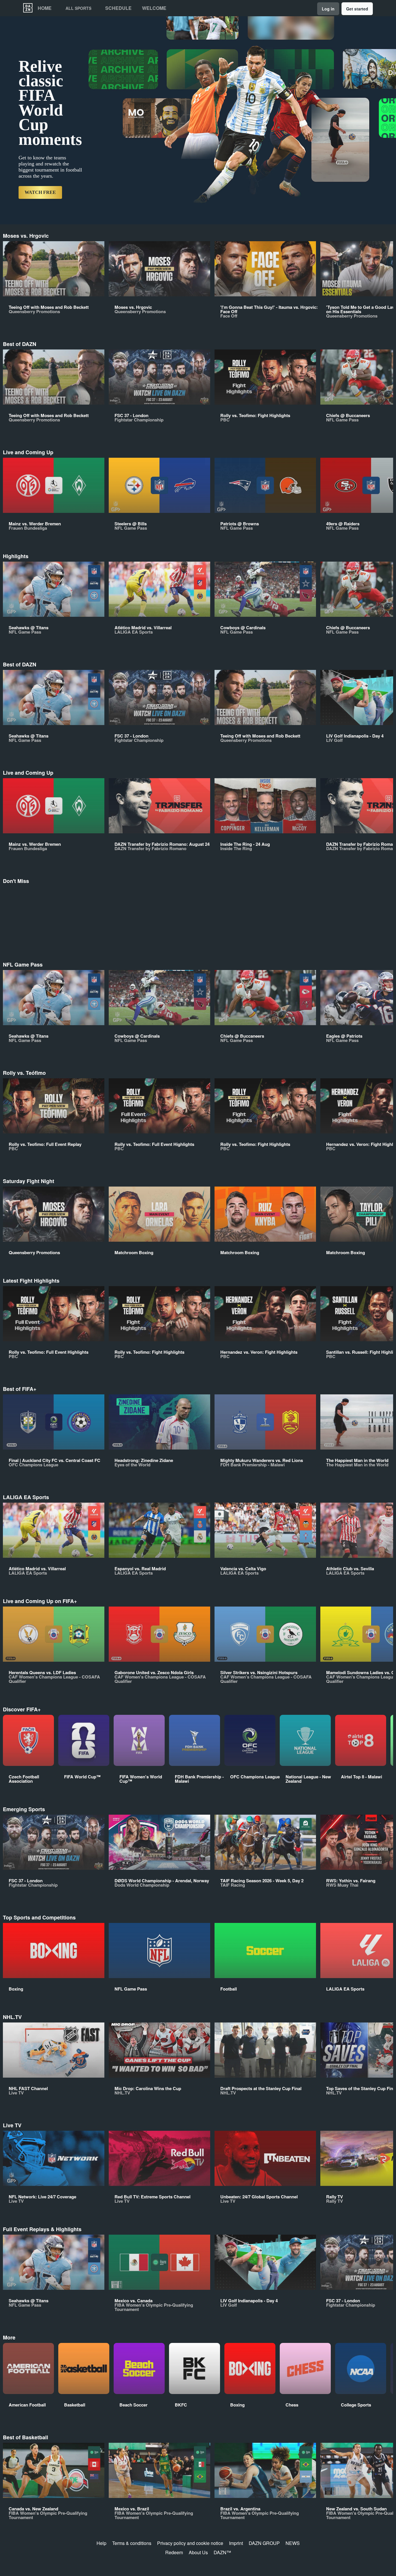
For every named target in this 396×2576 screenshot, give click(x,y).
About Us (198, 2552)
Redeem (174, 2552)
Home (45, 8)
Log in (328, 9)
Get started (357, 9)
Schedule (118, 8)
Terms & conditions (132, 2543)
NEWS (293, 2543)
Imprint (236, 2543)
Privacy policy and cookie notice (190, 2543)
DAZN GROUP (264, 2543)
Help (101, 2543)
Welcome (154, 8)
